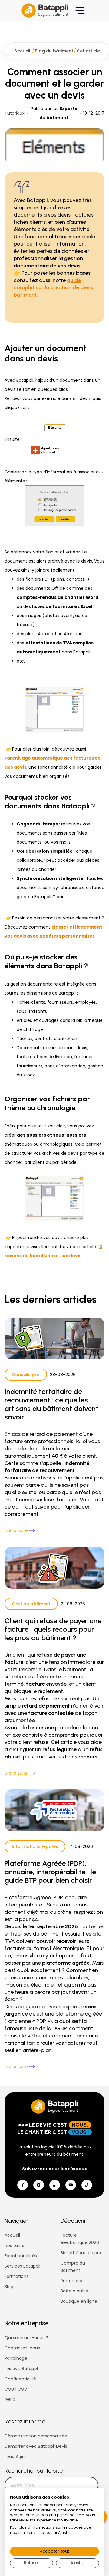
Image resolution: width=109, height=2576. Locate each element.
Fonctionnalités (21, 2256)
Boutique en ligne (79, 2301)
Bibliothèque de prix (81, 2253)
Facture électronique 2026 (80, 2239)
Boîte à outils (74, 2291)
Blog (9, 2287)
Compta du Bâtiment (73, 2267)
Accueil (23, 51)
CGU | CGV (16, 2389)
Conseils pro (26, 1375)
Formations (17, 2276)
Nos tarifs (14, 2245)
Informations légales (35, 1846)
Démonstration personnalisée (36, 2436)
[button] (80, 11)
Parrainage (16, 2358)
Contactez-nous (22, 2348)
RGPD (10, 2400)
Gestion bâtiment (31, 1604)
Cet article (88, 51)
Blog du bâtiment (54, 51)
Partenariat (72, 2281)
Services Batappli (22, 2266)
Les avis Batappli (22, 2369)
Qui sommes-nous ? (26, 2338)
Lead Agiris (16, 2457)
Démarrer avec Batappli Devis (36, 2446)
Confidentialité (20, 2379)
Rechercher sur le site (34, 2471)
